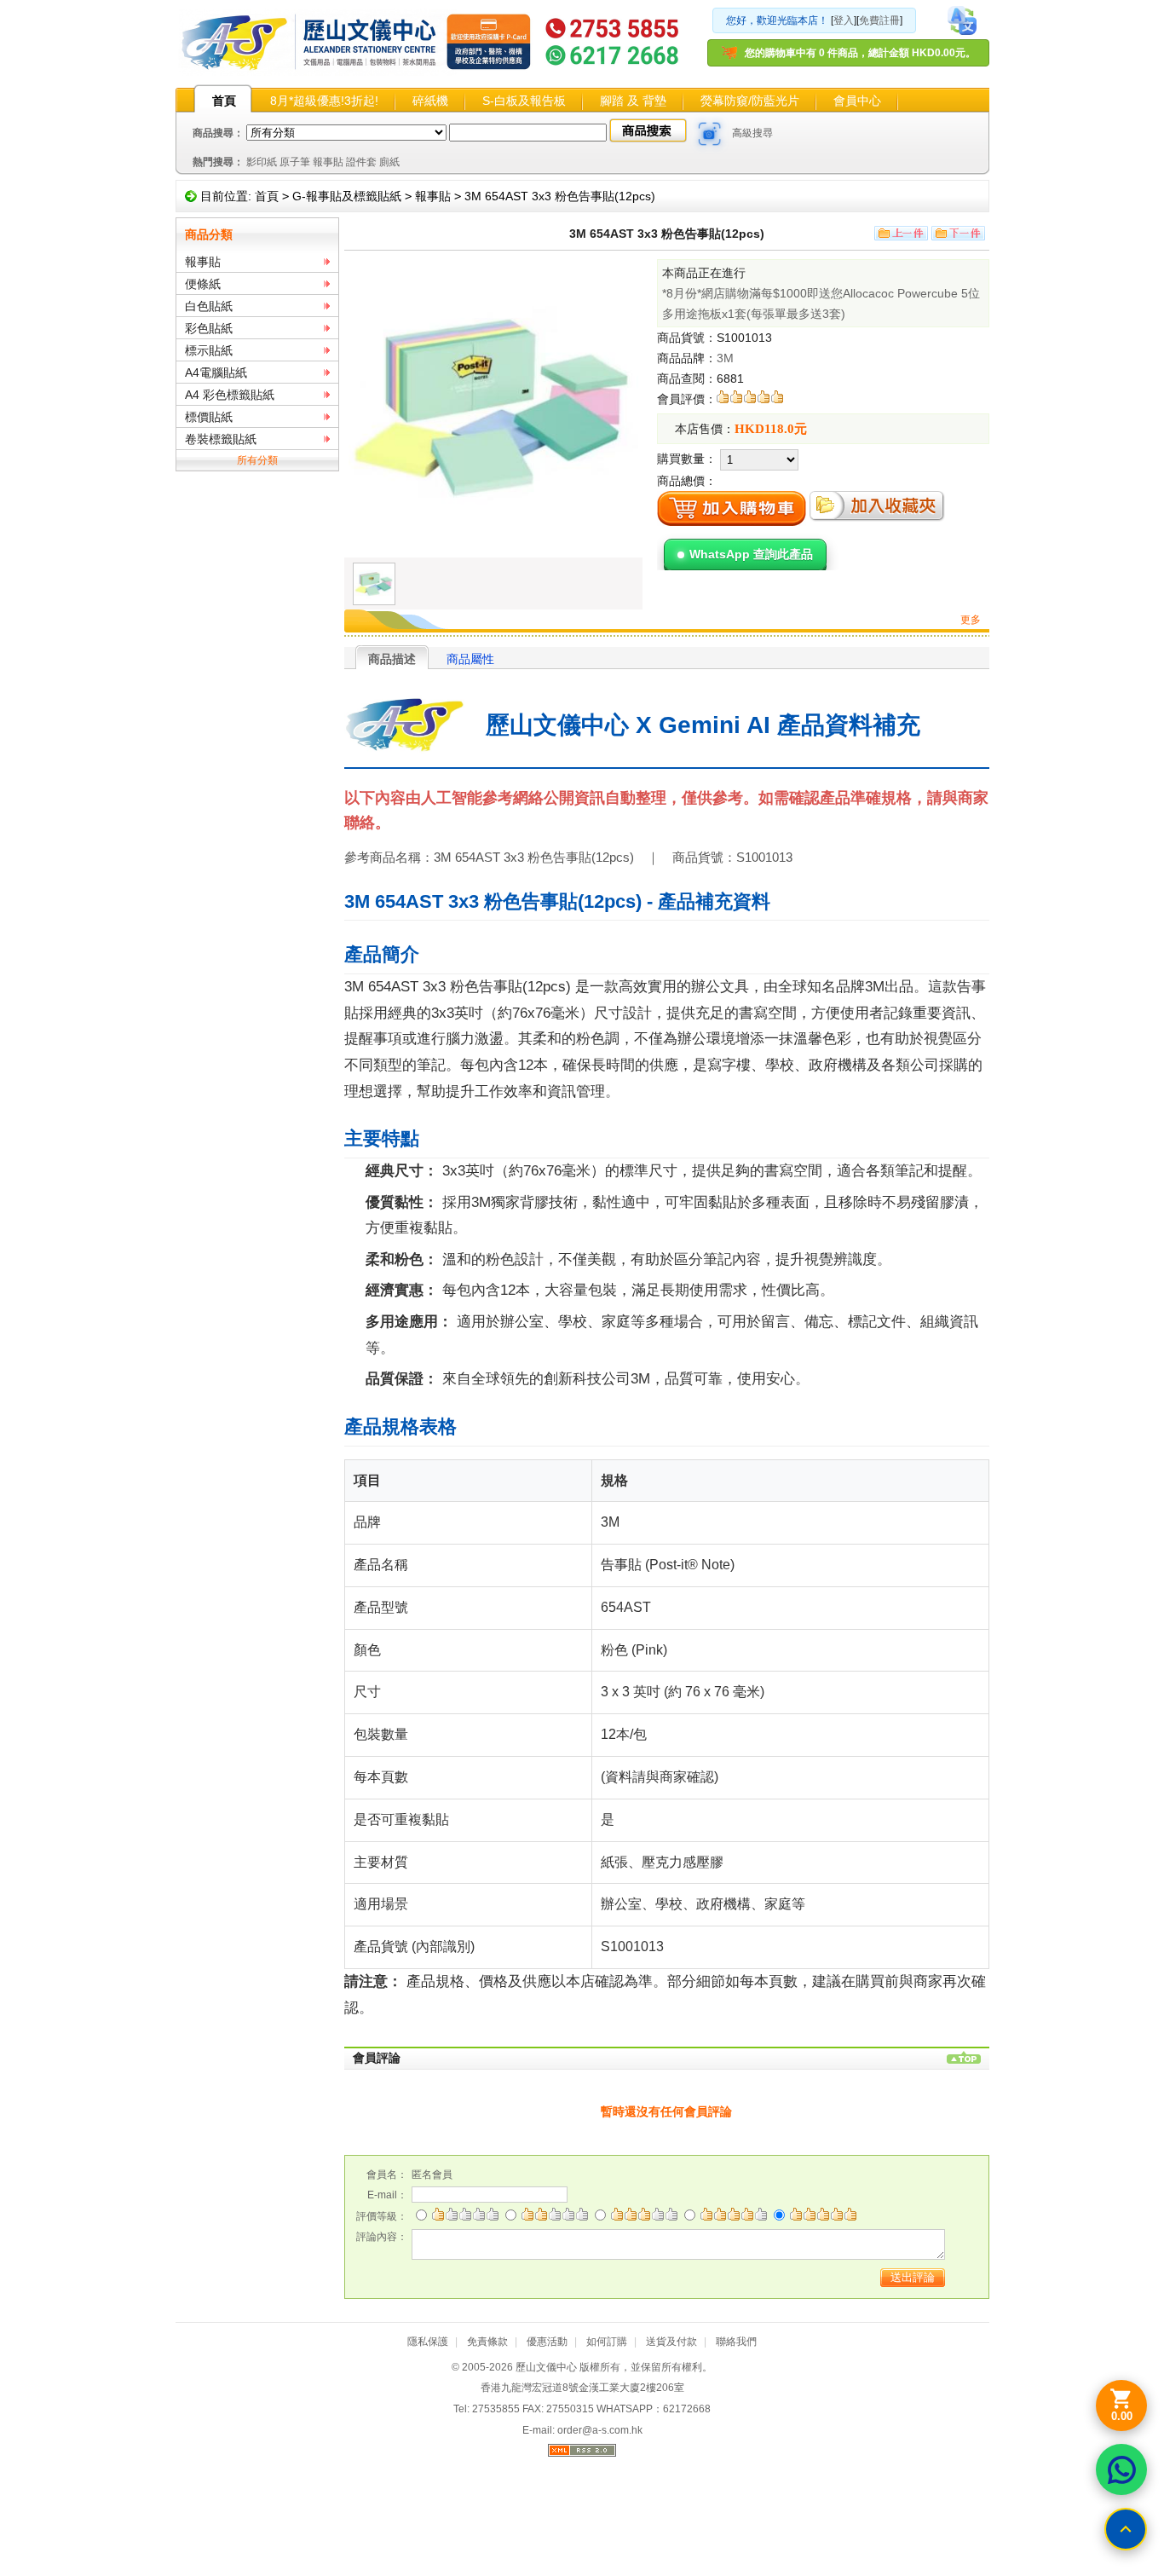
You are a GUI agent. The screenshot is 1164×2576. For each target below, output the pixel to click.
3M (725, 358)
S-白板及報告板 (524, 101)
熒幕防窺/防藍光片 (750, 101)
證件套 (361, 162)
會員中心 (857, 101)
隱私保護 (428, 2342)
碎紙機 (430, 101)
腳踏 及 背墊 (633, 101)
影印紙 (262, 162)
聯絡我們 (736, 2342)
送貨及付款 (671, 2342)
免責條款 (487, 2342)
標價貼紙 (209, 417)
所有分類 (257, 460)
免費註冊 (879, 20)
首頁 (224, 101)
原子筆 (295, 162)
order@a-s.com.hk (600, 2430)
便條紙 (203, 284)
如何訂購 (607, 2342)
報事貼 (328, 162)
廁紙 (389, 162)
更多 (971, 620)
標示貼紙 (209, 350)
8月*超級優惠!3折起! (324, 101)
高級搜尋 (752, 133)
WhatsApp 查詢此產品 (751, 554)
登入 (844, 20)
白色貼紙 (209, 306)
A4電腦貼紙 (216, 373)
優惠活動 (547, 2342)
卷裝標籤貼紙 (221, 439)
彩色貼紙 (209, 328)
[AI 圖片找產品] (710, 134)
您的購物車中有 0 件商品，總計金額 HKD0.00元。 (860, 53)
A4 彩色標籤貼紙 (230, 395)
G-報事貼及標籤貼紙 (347, 196)
